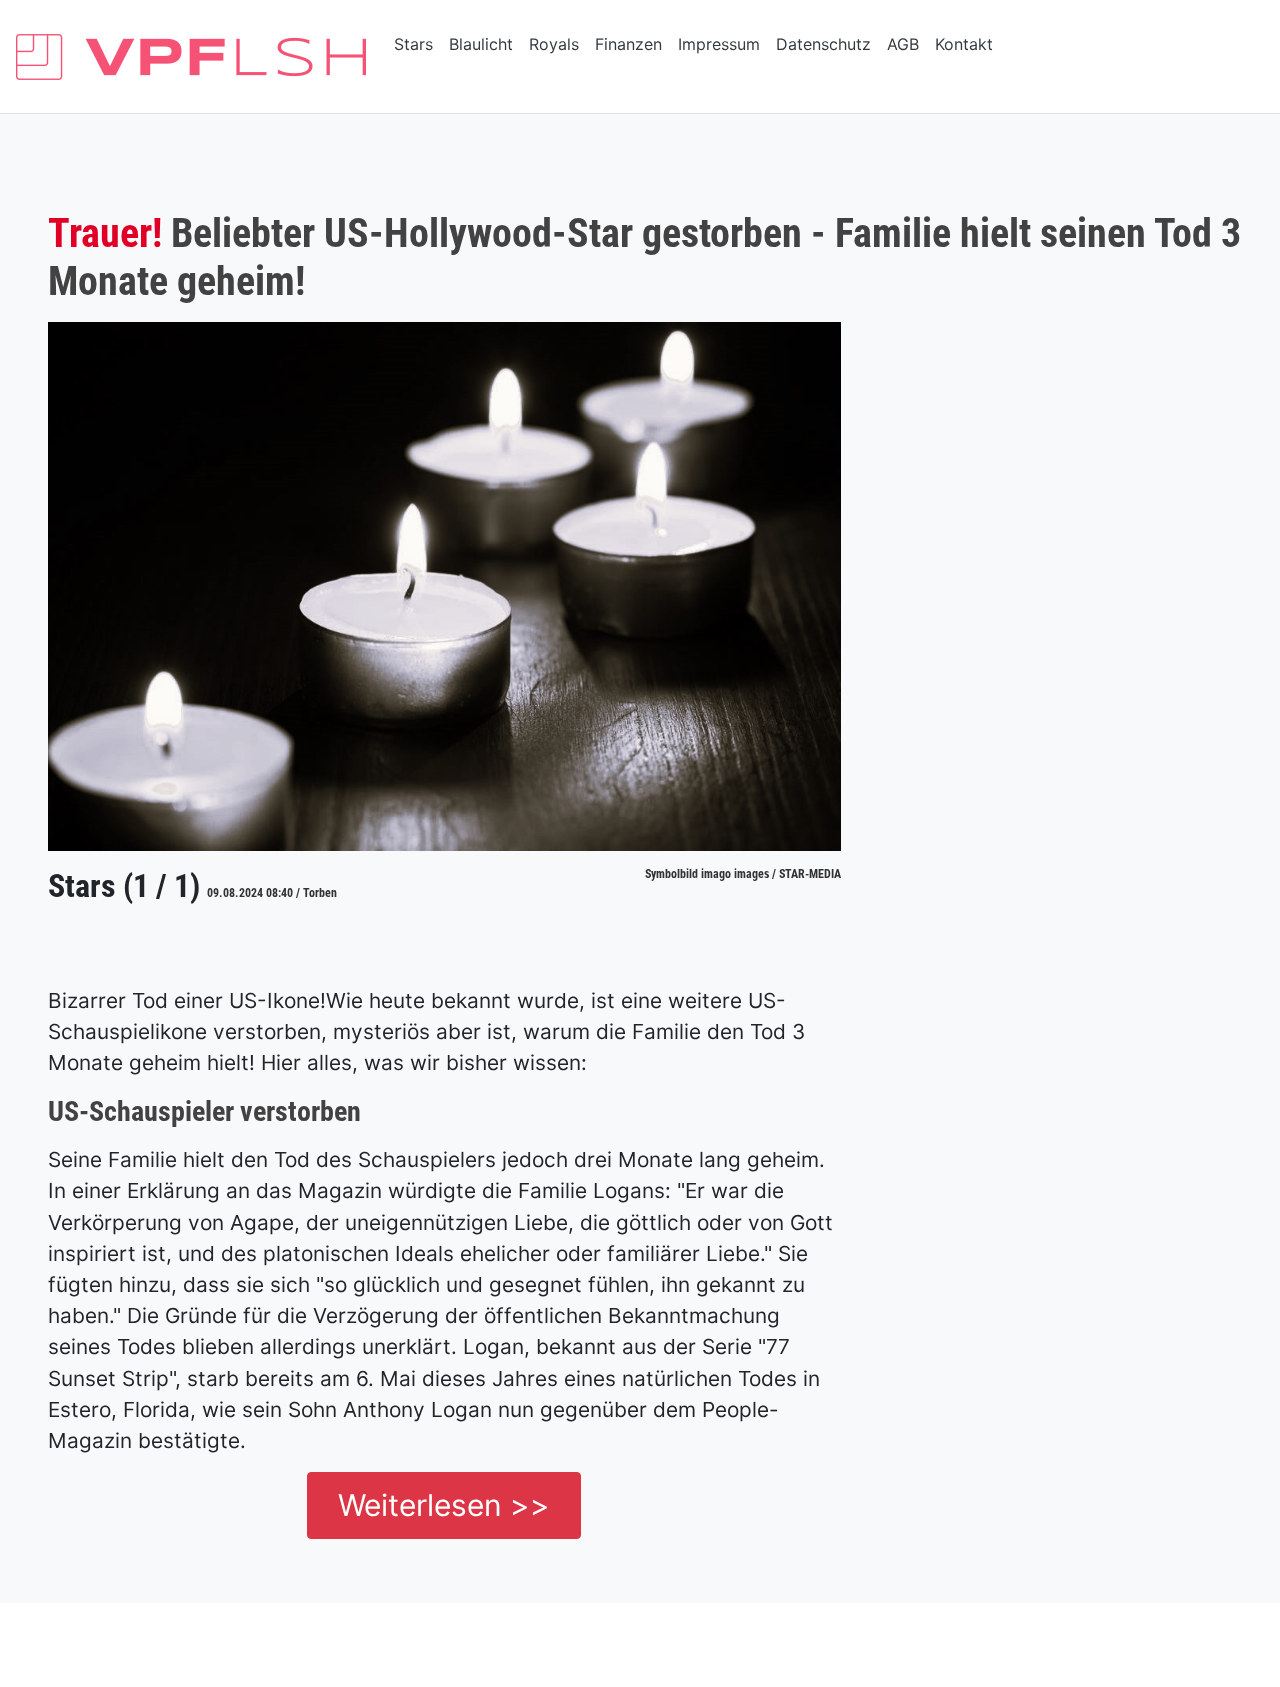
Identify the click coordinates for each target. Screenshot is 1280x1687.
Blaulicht (481, 44)
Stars (413, 44)
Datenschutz (823, 44)
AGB (903, 44)
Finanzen (628, 44)
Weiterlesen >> (444, 1505)
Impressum (719, 44)
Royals (554, 44)
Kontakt (964, 44)
